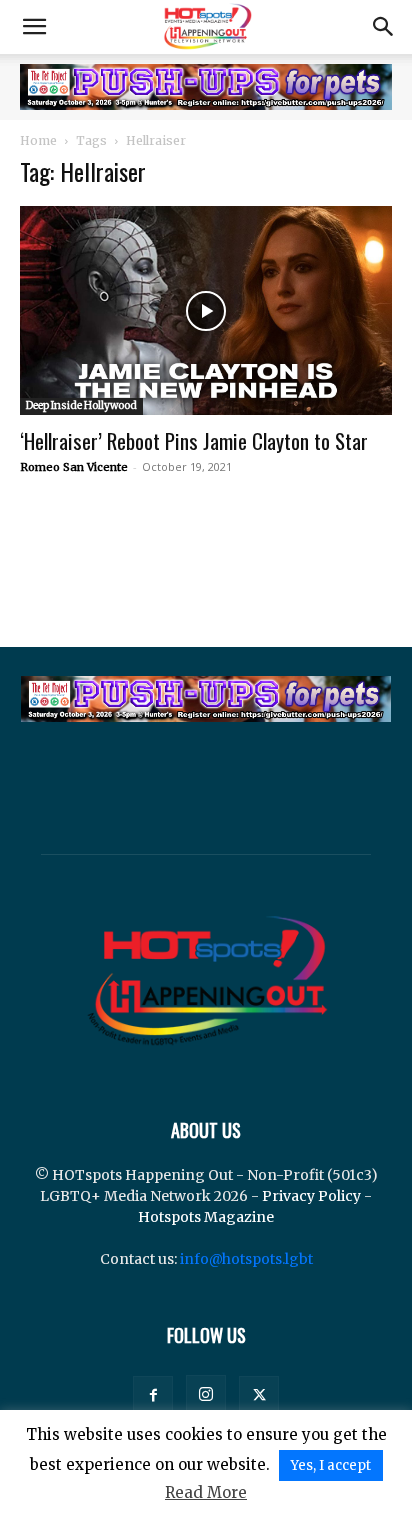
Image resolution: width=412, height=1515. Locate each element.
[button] (34, 27)
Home (38, 140)
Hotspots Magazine (206, 1217)
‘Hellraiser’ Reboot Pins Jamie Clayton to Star (194, 440)
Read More (206, 1492)
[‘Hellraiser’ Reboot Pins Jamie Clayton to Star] (206, 310)
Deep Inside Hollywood (81, 405)
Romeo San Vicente (74, 467)
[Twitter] (259, 1396)
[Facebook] (153, 1396)
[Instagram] (206, 1395)
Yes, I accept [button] (331, 1465)
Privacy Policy (311, 1196)
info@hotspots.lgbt (246, 1259)
